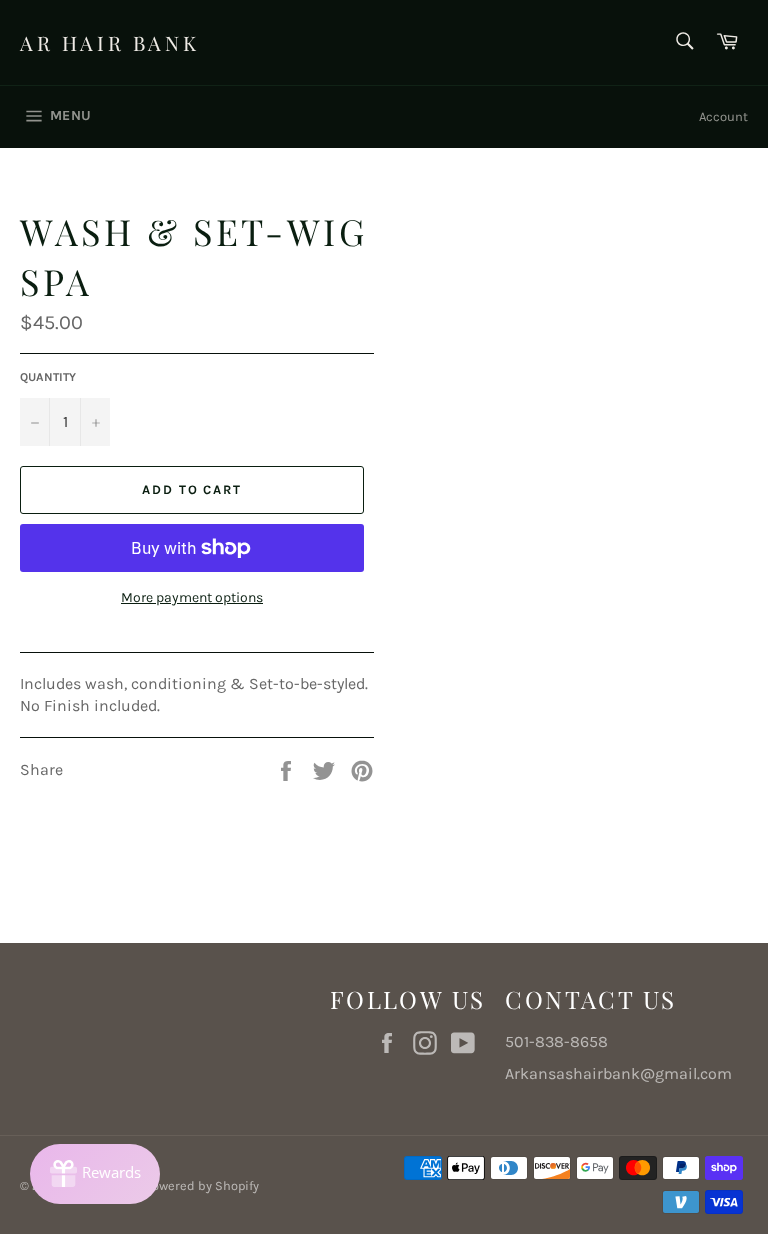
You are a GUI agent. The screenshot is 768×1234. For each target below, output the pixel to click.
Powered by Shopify (202, 1185)
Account (723, 116)
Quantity (48, 377)
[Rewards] (95, 1174)
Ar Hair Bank (109, 42)
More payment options (192, 597)
